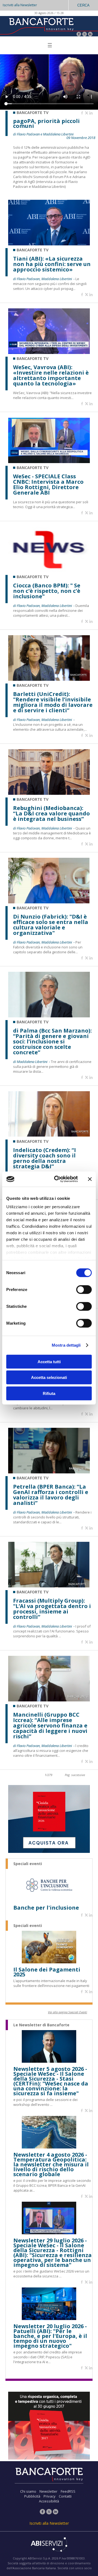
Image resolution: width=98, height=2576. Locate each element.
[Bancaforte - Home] (41, 26)
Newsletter (48, 2491)
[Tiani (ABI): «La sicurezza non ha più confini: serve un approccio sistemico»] (49, 244)
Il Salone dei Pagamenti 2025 (47, 1972)
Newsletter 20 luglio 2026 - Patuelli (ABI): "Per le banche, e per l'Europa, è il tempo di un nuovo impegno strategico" (50, 2336)
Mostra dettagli (66, 1345)
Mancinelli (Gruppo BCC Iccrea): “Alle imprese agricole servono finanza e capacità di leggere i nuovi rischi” (50, 1726)
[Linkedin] (91, 113)
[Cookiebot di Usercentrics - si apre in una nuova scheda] (57, 1179)
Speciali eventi (28, 1864)
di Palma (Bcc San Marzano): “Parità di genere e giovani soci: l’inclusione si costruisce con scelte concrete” (52, 1042)
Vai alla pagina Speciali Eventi (68, 2012)
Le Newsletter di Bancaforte (41, 2025)
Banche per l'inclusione (46, 1908)
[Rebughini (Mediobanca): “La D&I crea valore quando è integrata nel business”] (49, 793)
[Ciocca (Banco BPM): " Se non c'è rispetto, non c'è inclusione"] (49, 571)
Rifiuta (49, 1393)
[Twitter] (85, 35)
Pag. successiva (75, 1775)
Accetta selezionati (49, 1377)
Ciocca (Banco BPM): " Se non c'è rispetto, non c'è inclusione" (47, 591)
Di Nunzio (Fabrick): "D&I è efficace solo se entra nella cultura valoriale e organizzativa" (51, 925)
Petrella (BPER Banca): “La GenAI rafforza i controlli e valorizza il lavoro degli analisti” (51, 1495)
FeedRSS (68, 2491)
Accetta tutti (49, 1361)
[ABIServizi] (49, 2545)
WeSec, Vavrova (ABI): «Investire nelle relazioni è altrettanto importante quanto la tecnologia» (51, 375)
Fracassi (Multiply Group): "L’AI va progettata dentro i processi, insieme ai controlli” (52, 1609)
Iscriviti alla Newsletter (20, 5)
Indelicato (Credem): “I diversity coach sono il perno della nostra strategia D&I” (45, 1158)
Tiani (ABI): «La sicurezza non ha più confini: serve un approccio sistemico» (52, 264)
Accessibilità (49, 2501)
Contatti (65, 2496)
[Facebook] (79, 35)
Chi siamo (28, 2491)
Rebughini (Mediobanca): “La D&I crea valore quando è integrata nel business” (51, 814)
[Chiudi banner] (90, 1179)
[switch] (84, 1289)
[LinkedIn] (90, 35)
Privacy (50, 2496)
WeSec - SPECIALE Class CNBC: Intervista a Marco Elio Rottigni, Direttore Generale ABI (48, 485)
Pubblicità (32, 2496)
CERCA (83, 5)
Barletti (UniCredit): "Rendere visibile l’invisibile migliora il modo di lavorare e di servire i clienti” (53, 702)
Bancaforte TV (33, 250)
